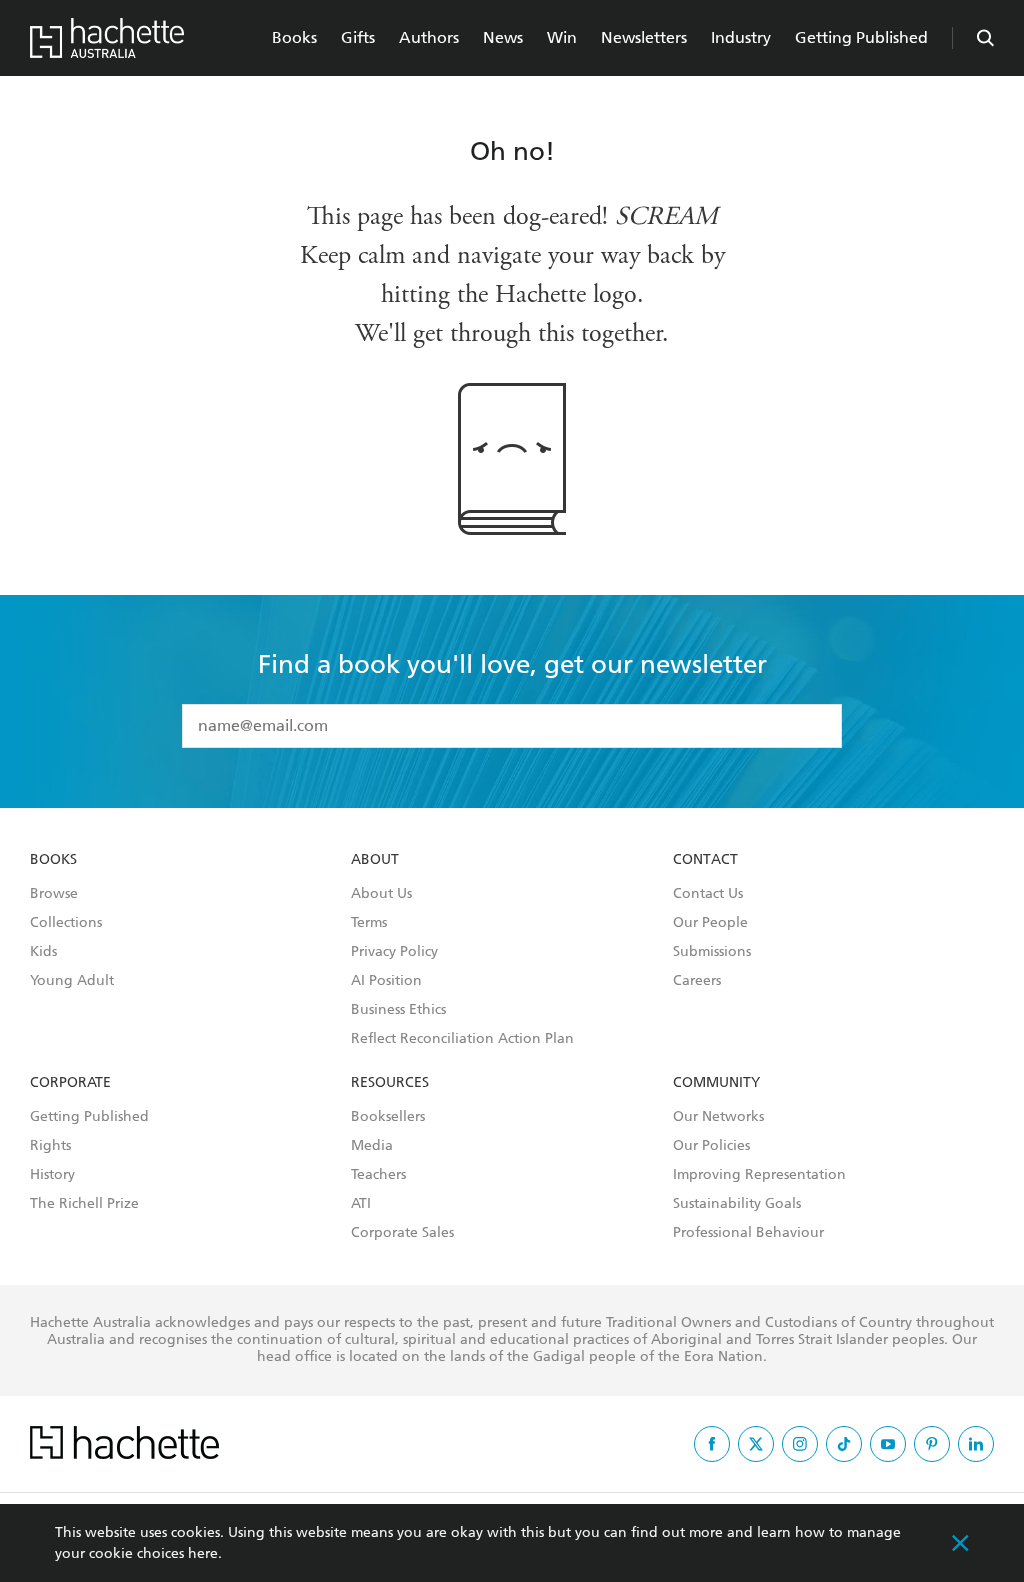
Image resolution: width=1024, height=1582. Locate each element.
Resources (390, 1083)
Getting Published (861, 37)
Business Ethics (398, 1010)
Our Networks (718, 1117)
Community (716, 1083)
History (52, 1175)
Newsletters (644, 37)
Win (562, 37)
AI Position (386, 981)
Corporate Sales (402, 1233)
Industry (741, 37)
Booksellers (388, 1117)
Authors (429, 37)
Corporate (70, 1083)
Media (372, 1146)
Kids (43, 952)
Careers (697, 981)
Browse (54, 894)
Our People (710, 923)
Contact (705, 860)
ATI (361, 1204)
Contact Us (708, 894)
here (203, 1553)
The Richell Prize (84, 1204)
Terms (369, 923)
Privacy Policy (394, 952)
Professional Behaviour (748, 1233)
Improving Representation (759, 1175)
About (375, 860)
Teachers (378, 1175)
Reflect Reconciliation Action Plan (462, 1039)
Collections (66, 923)
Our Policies (711, 1146)
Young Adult (72, 981)
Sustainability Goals (737, 1204)
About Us (381, 894)
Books (294, 37)
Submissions (712, 952)
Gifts (358, 37)
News (503, 37)
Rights (50, 1146)
